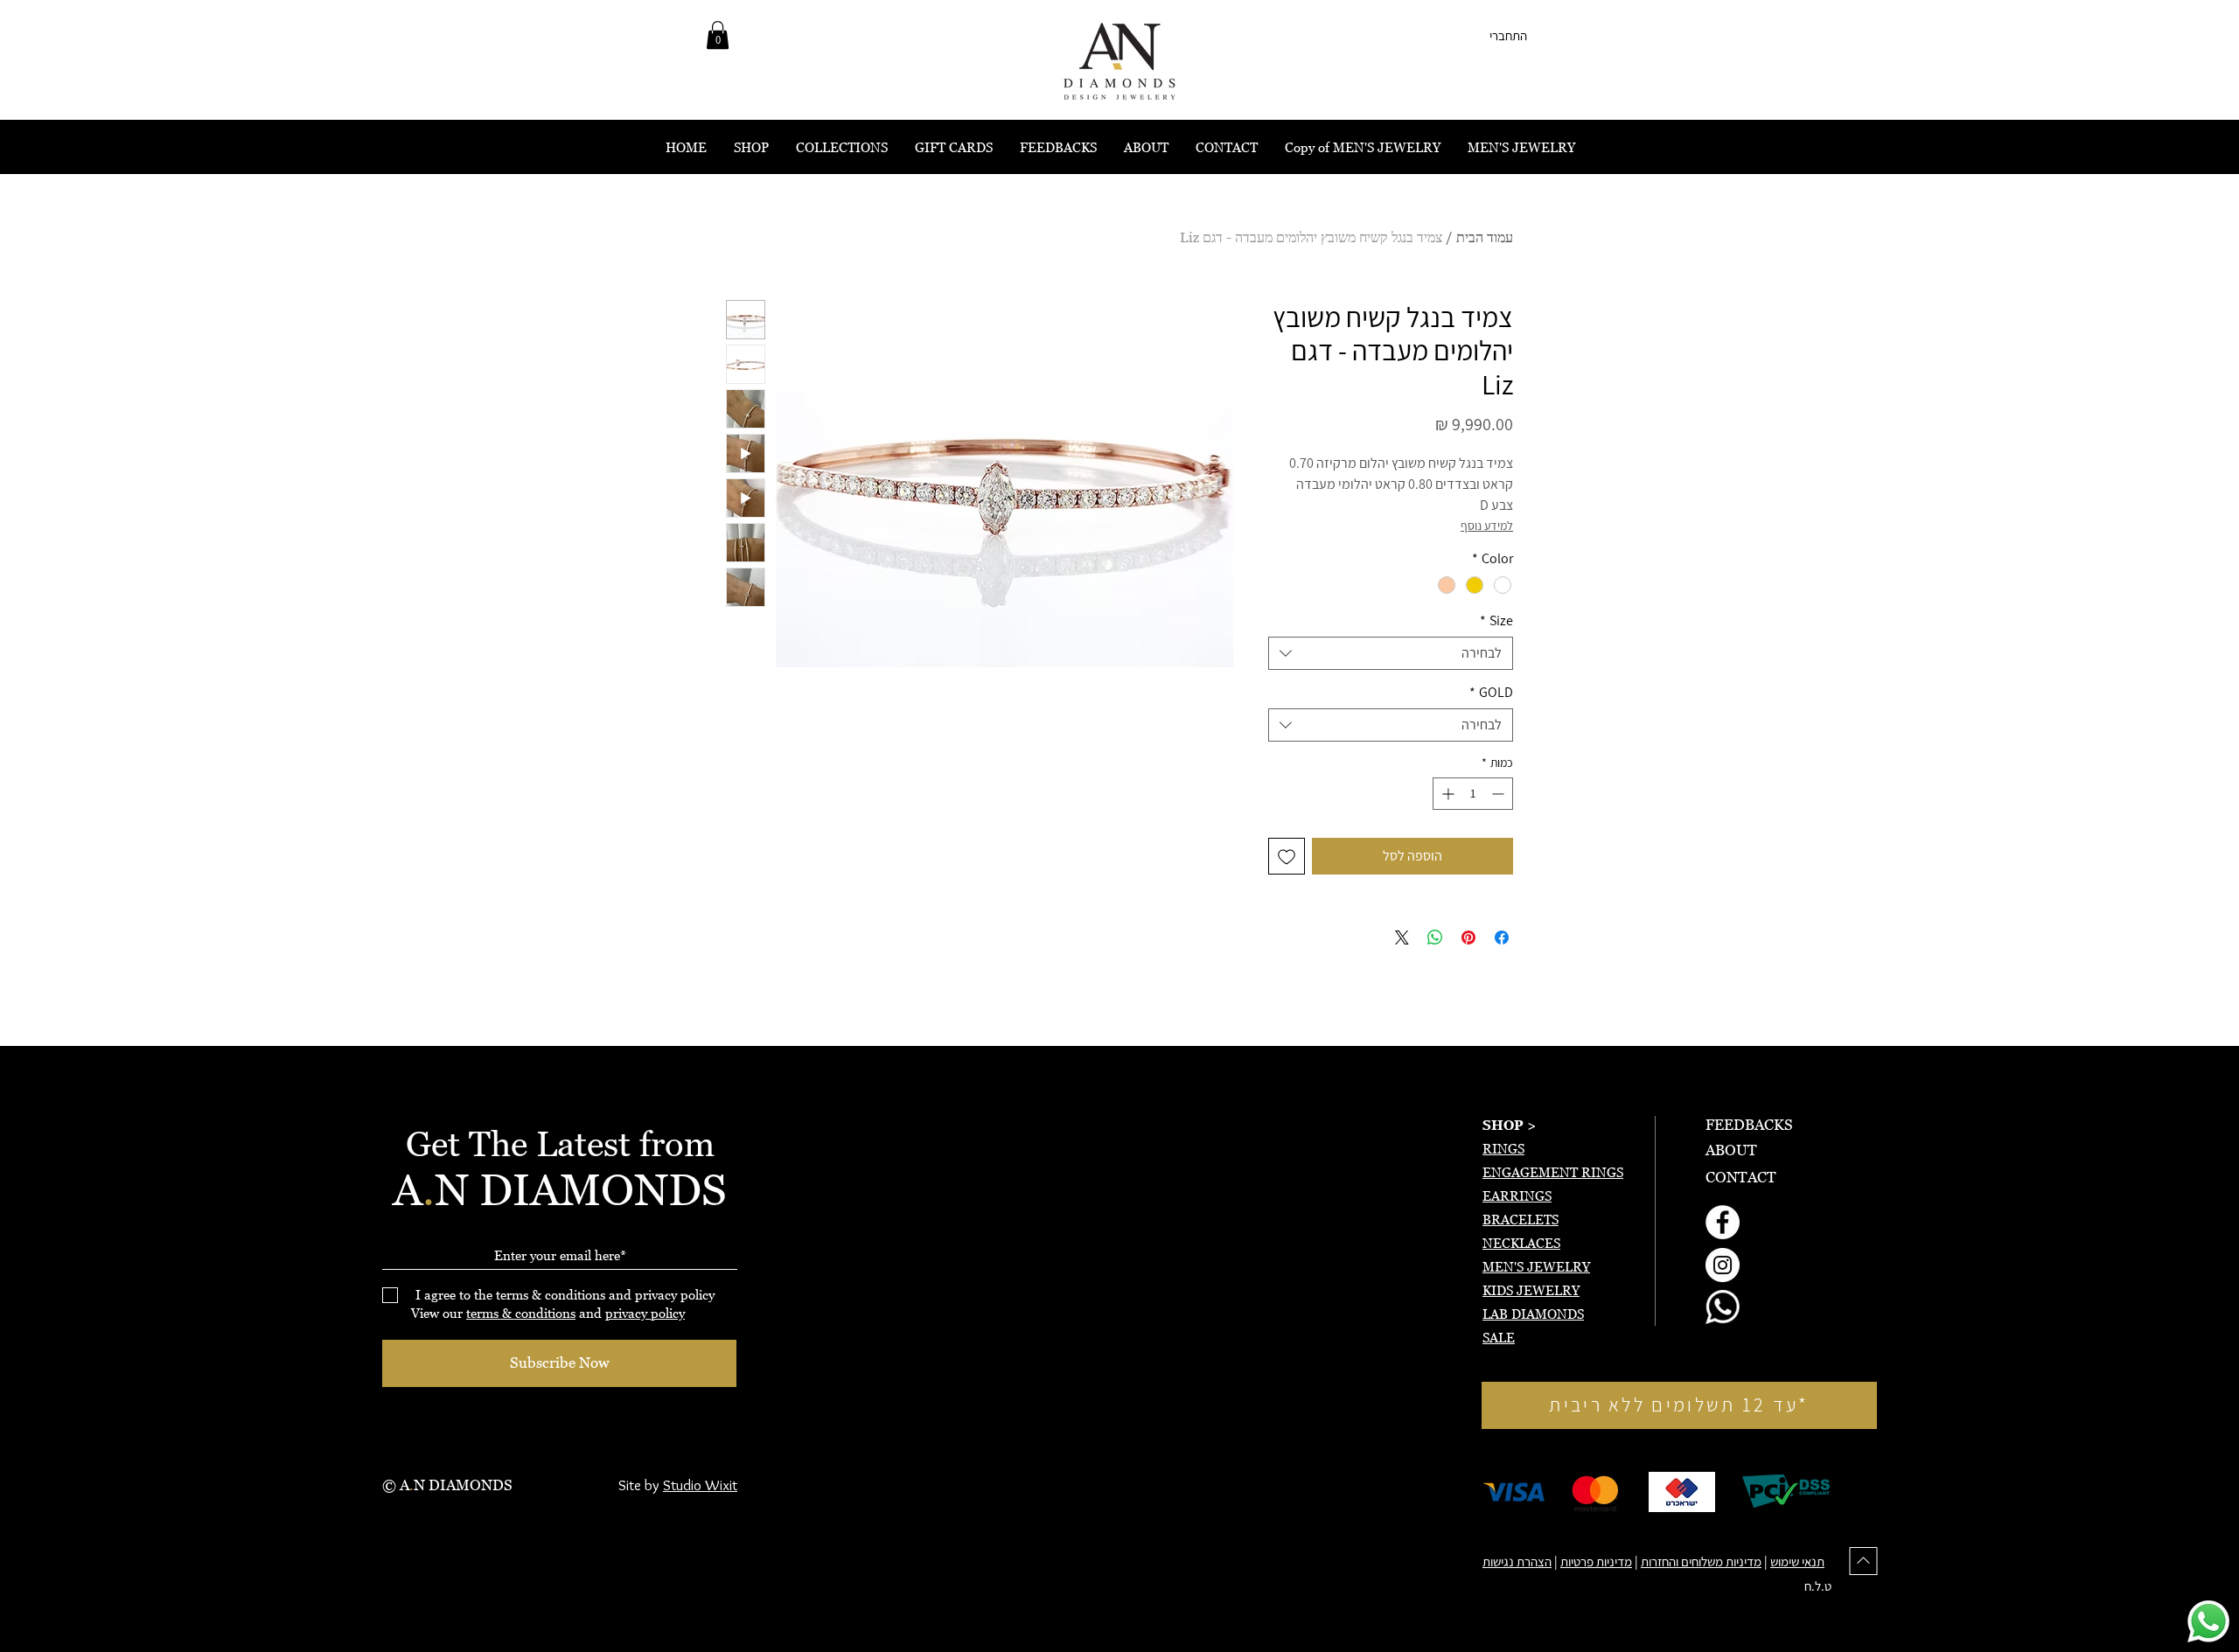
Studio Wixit (700, 1485)
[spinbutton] (1473, 794)
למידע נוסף (1487, 526)
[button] (718, 35)
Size (1496, 621)
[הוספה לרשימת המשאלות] (1287, 856)
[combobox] (1391, 653)
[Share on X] (1402, 938)
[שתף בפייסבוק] (1502, 938)
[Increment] (1446, 794)
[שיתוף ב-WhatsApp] (1435, 938)
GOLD (1491, 693)
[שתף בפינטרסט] (1468, 938)
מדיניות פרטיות (1596, 1561)
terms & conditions (521, 1313)
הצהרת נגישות (1517, 1561)
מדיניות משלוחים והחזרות (1701, 1561)
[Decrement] (1500, 794)
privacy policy (645, 1313)
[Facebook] (1723, 1222)
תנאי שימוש (1797, 1561)
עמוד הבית (1485, 237)
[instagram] (1723, 1265)
